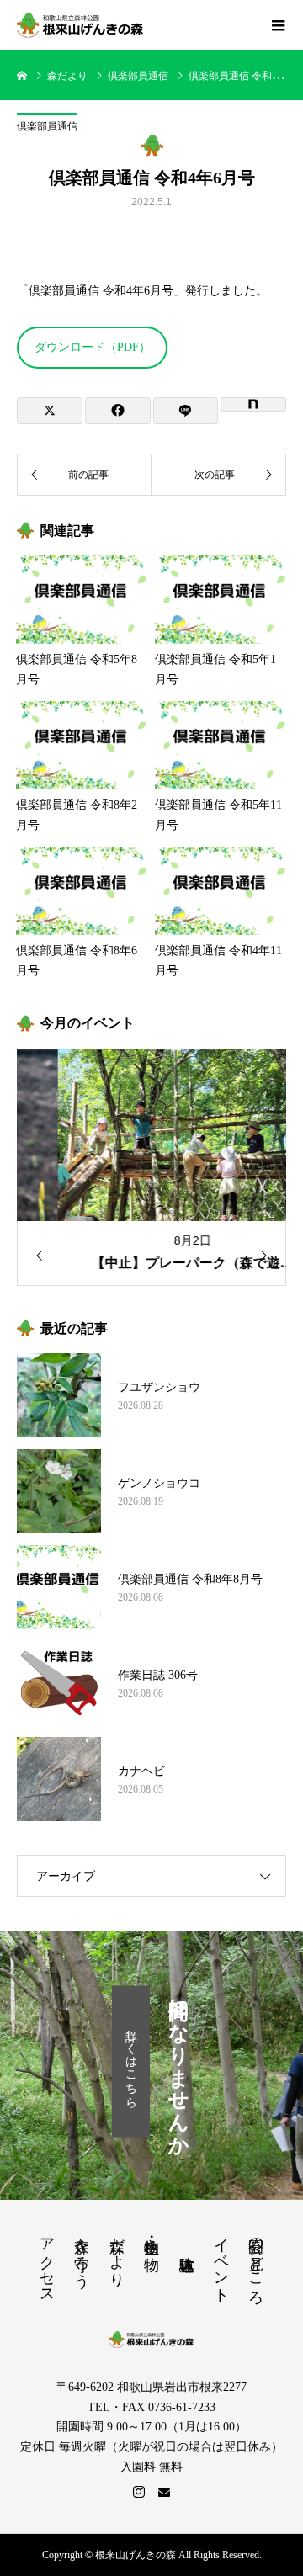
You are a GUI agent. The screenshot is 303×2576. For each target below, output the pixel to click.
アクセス (47, 2262)
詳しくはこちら (131, 2062)
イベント (221, 2262)
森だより (117, 2254)
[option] (151, 1167)
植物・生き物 (151, 2237)
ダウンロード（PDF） (93, 347)
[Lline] (186, 411)
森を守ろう (82, 2254)
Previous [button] (34, 1256)
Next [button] (269, 1256)
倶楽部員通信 (47, 126)
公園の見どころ (256, 2263)
